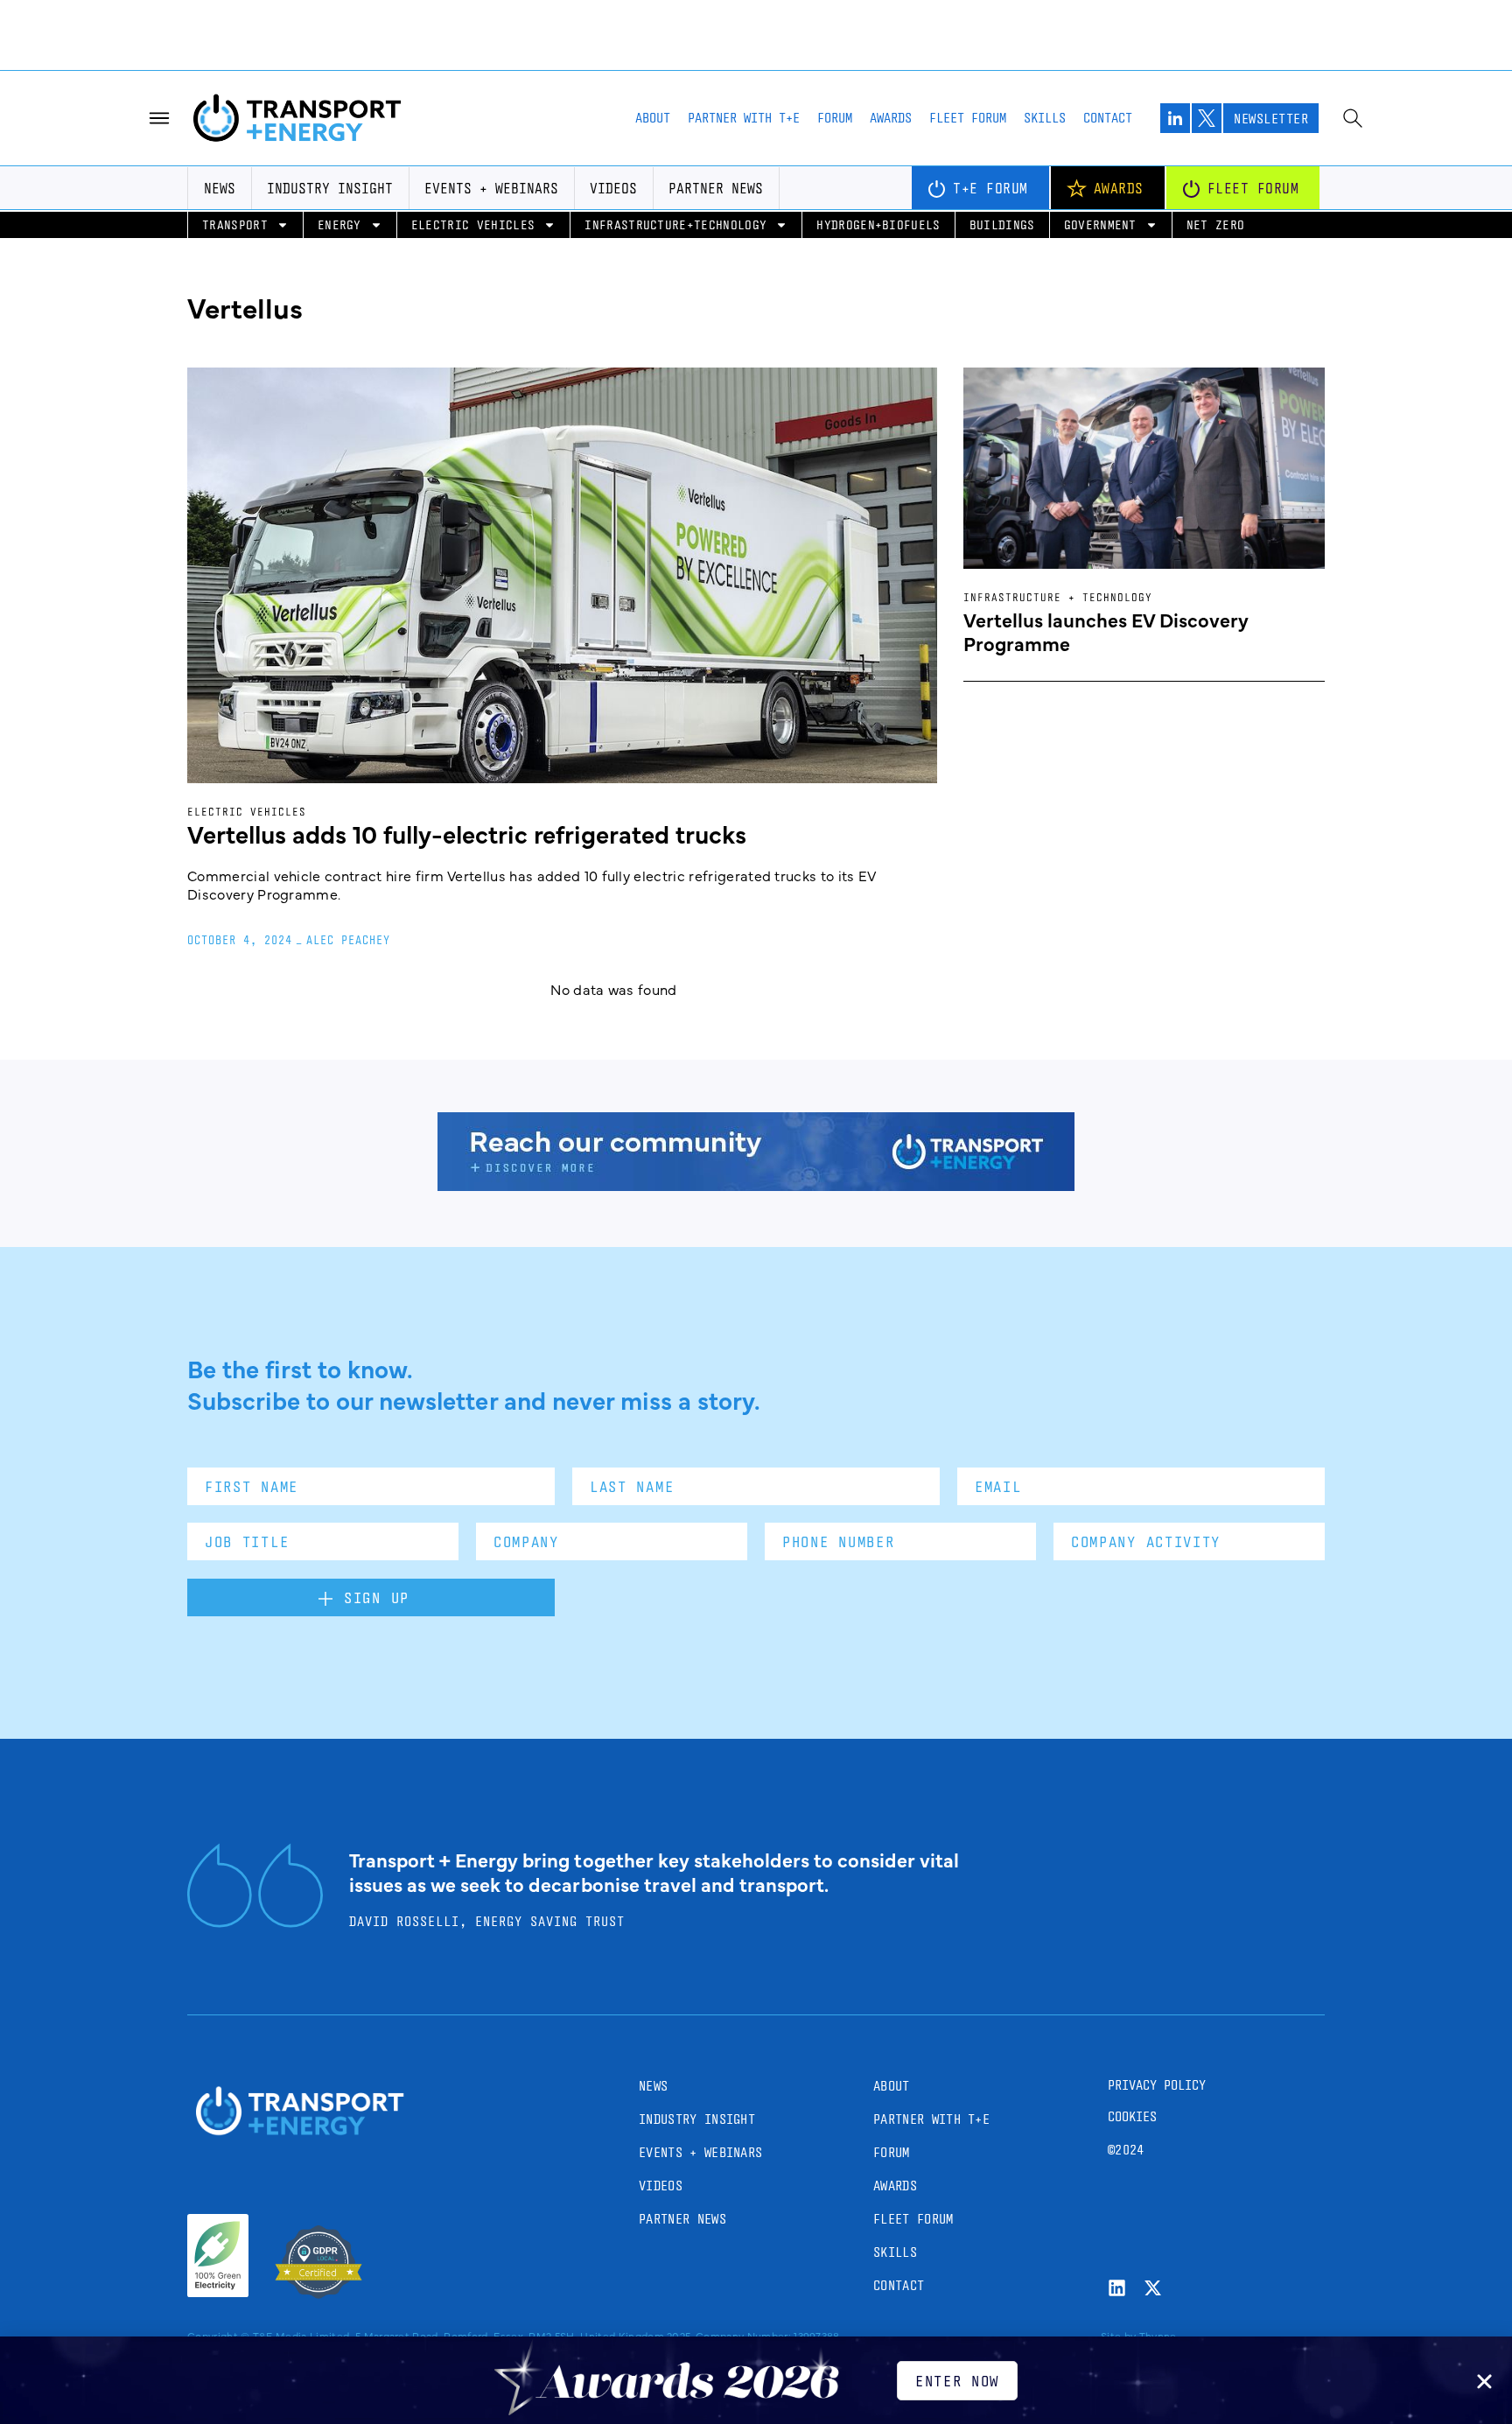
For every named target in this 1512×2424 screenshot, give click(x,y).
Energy (339, 224)
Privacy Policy (1157, 2085)
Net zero (1216, 224)
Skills (1045, 118)
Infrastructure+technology (675, 224)
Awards (891, 118)
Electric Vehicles (473, 224)
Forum (835, 118)
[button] (1484, 2382)
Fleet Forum (968, 118)
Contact (1108, 118)
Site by (1118, 2336)
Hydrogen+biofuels (878, 224)
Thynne (1158, 2336)
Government (1100, 224)
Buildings (1002, 224)
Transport (235, 224)
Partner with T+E (744, 118)
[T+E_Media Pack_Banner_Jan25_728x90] (756, 1185)
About (653, 118)
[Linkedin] (1117, 2288)
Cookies (1132, 2116)
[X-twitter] (1153, 2288)
